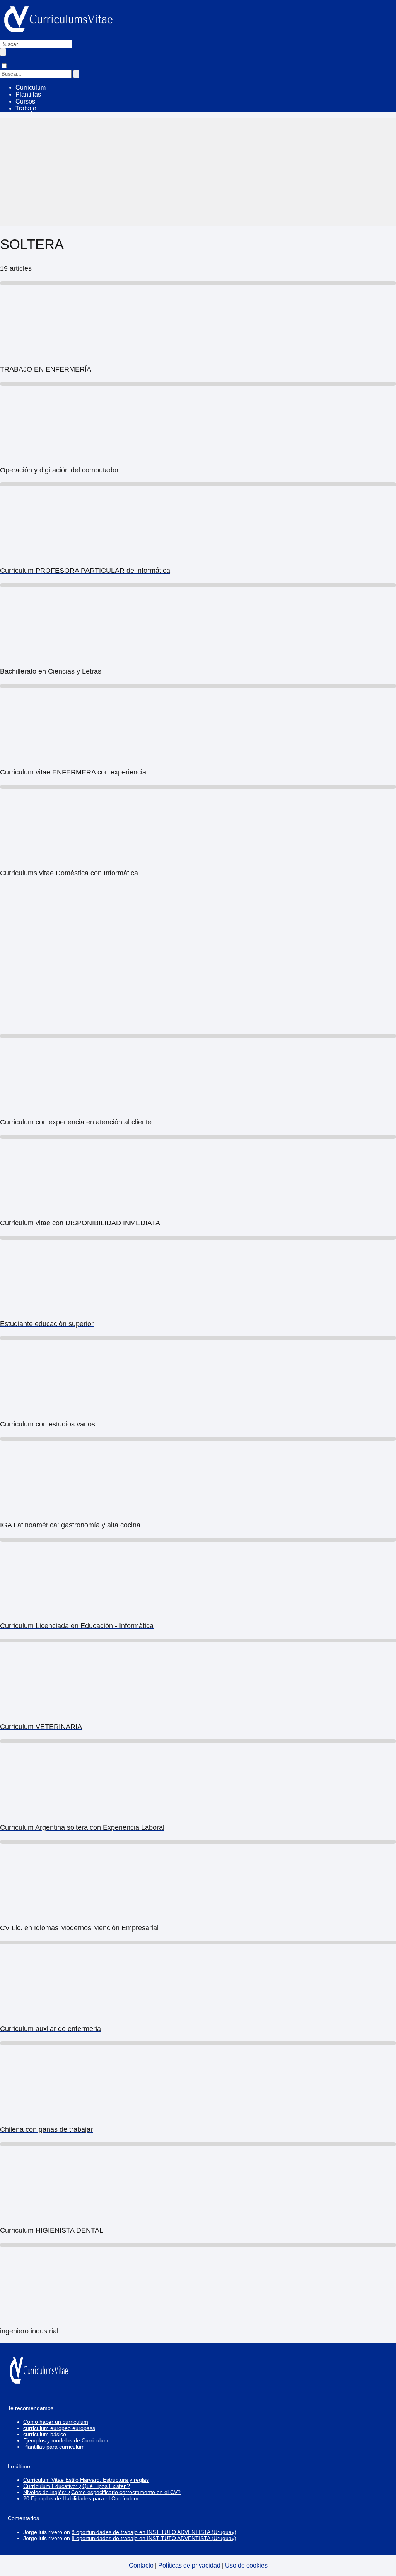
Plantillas (28, 94)
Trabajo (26, 108)
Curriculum (31, 87)
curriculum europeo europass (59, 2428)
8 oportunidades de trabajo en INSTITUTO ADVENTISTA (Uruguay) (154, 2532)
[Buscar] (3, 52)
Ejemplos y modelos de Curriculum (66, 2440)
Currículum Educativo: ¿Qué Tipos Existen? (77, 2486)
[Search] (76, 74)
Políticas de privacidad (189, 2565)
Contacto (141, 2565)
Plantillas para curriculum (54, 2447)
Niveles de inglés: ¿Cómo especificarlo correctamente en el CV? (102, 2492)
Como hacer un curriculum (56, 2422)
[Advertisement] (198, 172)
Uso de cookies (246, 2565)
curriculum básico (45, 2434)
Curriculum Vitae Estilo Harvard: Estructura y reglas (86, 2480)
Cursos (25, 101)
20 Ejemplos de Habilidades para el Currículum (81, 2498)
